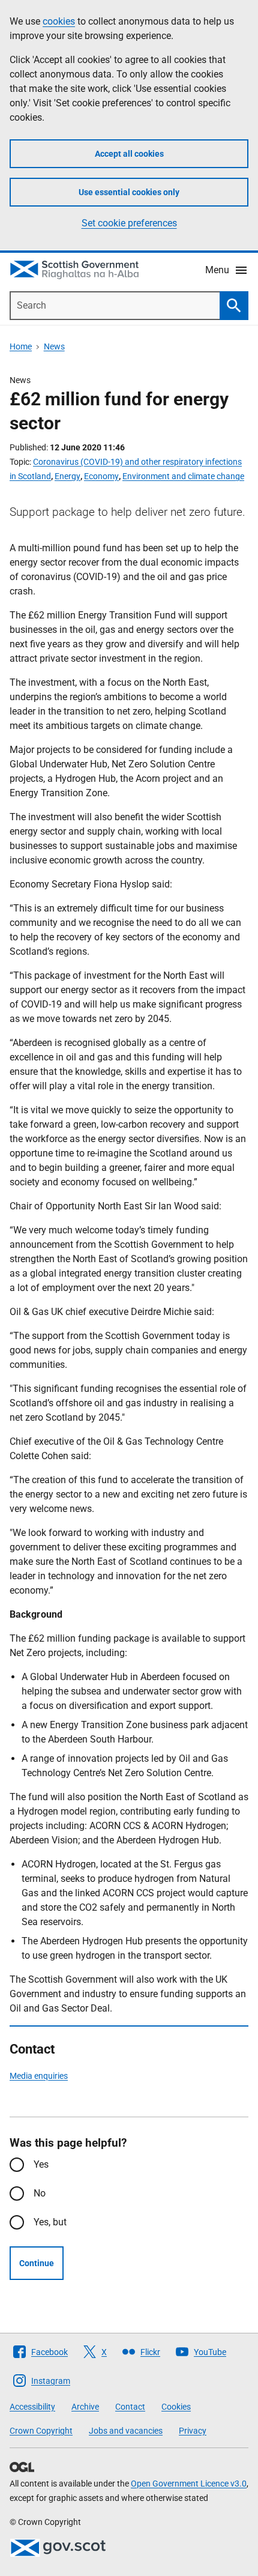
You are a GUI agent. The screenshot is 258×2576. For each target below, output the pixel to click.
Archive (85, 2407)
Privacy (193, 2431)
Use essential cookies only (129, 192)
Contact (130, 2407)
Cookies (176, 2407)
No (40, 2193)
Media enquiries (39, 2076)
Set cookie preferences (129, 223)
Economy (101, 476)
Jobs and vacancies (126, 2431)
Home (21, 346)
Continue (37, 2263)
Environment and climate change (183, 476)
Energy (67, 476)
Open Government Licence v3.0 (189, 2484)
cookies (59, 21)
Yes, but (50, 2222)
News (54, 346)
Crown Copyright (41, 2431)
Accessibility (32, 2407)
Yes (41, 2164)
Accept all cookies (129, 154)
